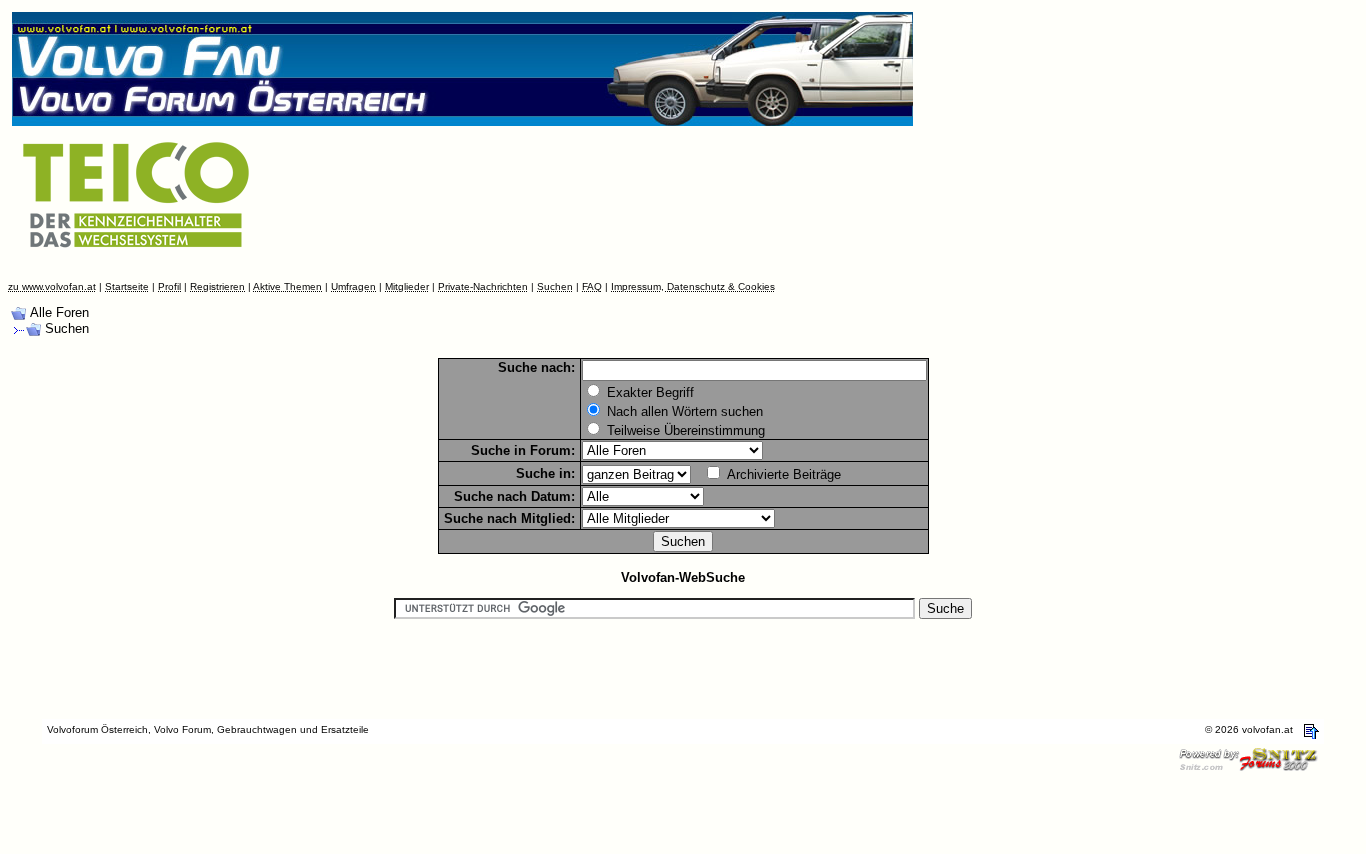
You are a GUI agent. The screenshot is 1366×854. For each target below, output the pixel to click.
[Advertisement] (629, 213)
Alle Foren (59, 312)
